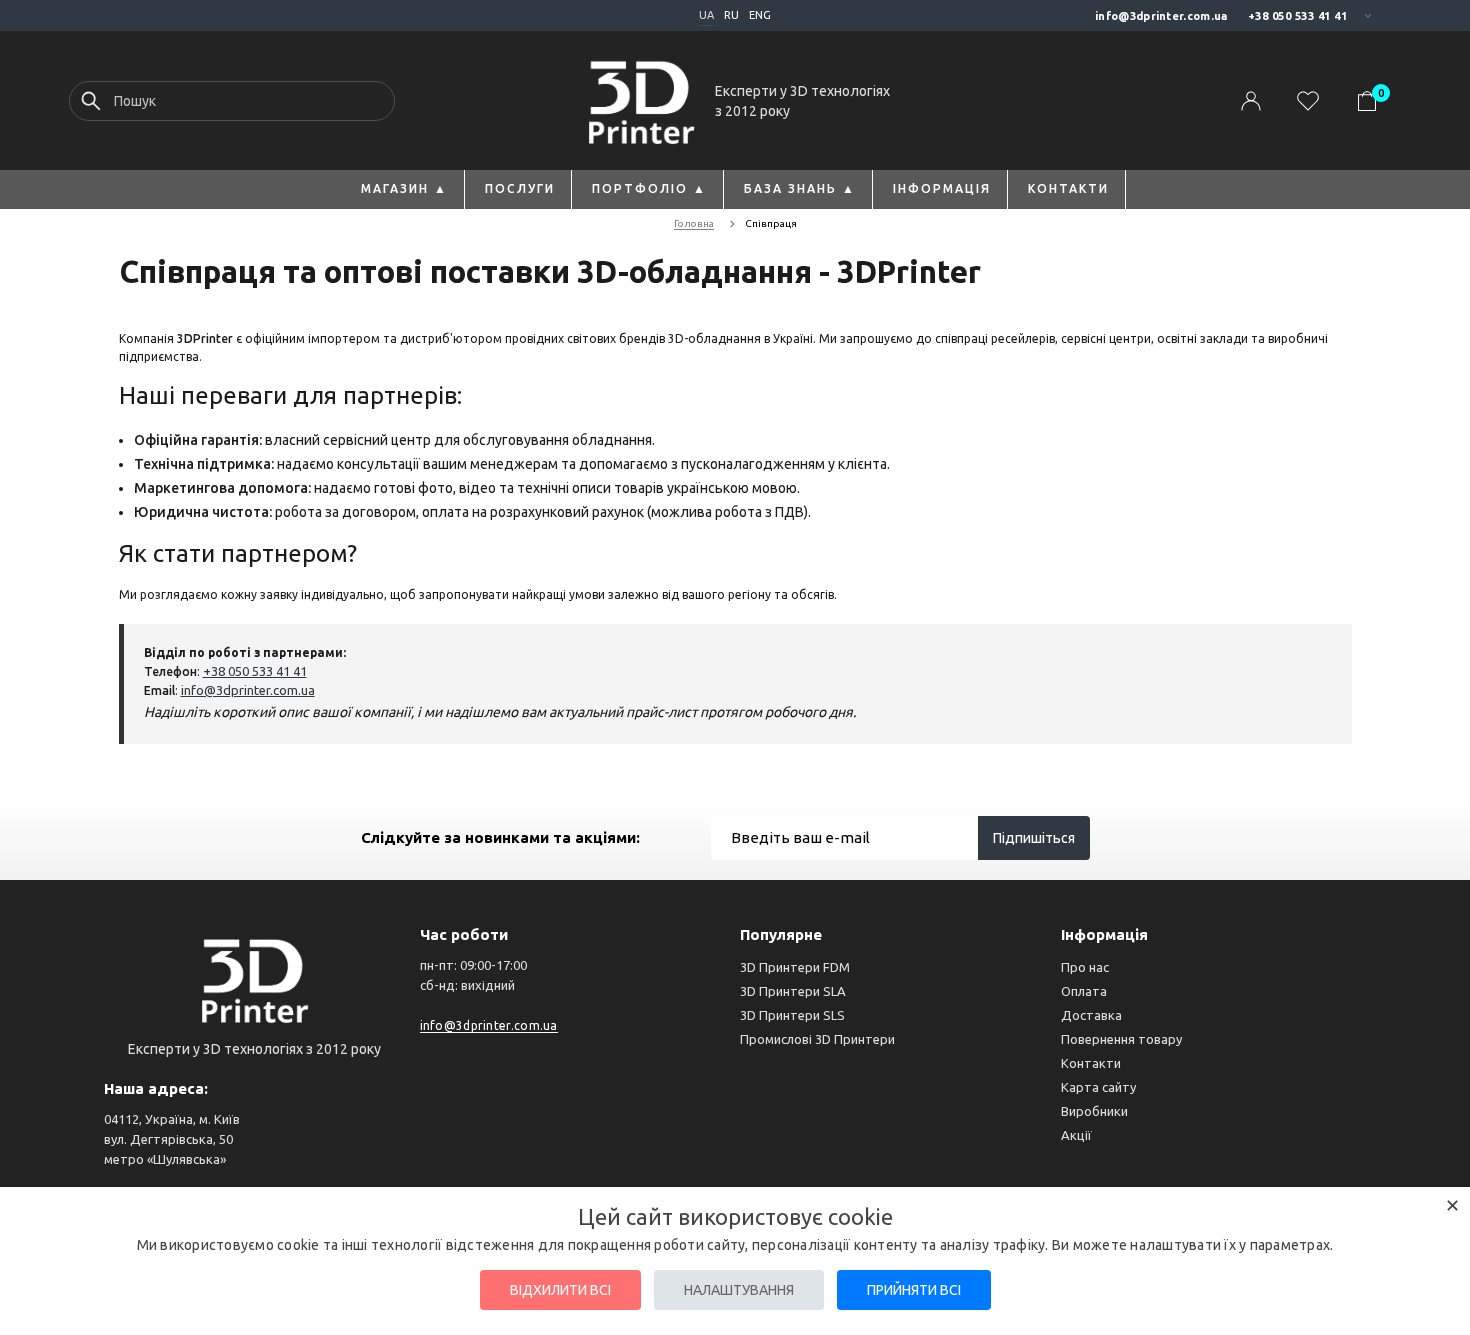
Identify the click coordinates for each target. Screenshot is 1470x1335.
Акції (1076, 1135)
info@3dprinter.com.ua (1161, 16)
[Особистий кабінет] (1251, 101)
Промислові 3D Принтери (817, 1039)
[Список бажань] (1308, 101)
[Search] (91, 106)
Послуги (520, 188)
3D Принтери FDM (795, 967)
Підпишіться (1034, 838)
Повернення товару (1121, 1039)
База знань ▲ (800, 188)
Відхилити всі (560, 1290)
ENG (760, 15)
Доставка (1091, 1015)
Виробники (1094, 1111)
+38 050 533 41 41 (1298, 16)
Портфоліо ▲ (649, 188)
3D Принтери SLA (793, 991)
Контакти (1068, 188)
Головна (694, 223)
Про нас (1085, 967)
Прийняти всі (914, 1290)
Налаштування (739, 1290)
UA (706, 15)
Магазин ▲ (404, 188)
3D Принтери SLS (792, 1015)
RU (731, 15)
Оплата (1084, 991)
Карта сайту (1098, 1087)
